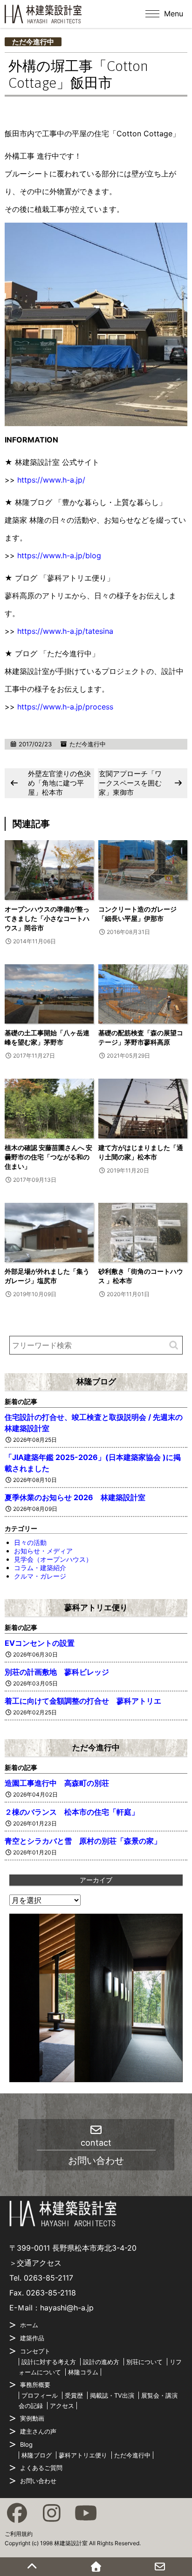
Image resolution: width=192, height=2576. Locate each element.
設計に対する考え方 (49, 2362)
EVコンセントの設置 (40, 1643)
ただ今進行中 (33, 42)
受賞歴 (74, 2395)
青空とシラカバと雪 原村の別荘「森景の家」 (83, 1841)
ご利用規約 (19, 2534)
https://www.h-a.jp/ (51, 480)
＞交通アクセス (35, 2263)
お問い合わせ (38, 2481)
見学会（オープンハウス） (53, 1559)
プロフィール (40, 2395)
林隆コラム (83, 2372)
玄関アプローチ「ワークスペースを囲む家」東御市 (130, 783)
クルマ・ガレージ (40, 1576)
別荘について (144, 2362)
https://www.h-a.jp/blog (59, 555)
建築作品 (32, 2338)
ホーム (29, 2325)
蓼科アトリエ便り (96, 1607)
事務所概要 (35, 2385)
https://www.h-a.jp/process (65, 707)
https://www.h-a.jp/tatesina (65, 631)
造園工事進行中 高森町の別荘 (57, 1783)
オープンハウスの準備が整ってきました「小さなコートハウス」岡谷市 (47, 918)
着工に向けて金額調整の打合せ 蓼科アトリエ (83, 1701)
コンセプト (35, 2351)
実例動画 (32, 2418)
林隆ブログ (96, 1382)
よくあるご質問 (41, 2468)
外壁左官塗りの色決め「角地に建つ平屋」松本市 (59, 783)
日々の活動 (30, 1542)
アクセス (62, 2406)
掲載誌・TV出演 (112, 2395)
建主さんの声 (38, 2431)
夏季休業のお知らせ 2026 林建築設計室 (75, 1497)
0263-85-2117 (48, 2278)
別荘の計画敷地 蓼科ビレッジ (57, 1672)
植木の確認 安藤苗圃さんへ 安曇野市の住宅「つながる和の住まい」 (48, 1157)
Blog (26, 2444)
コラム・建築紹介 (40, 1568)
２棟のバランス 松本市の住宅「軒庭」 (72, 1812)
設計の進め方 (101, 2362)
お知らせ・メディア (43, 1551)
